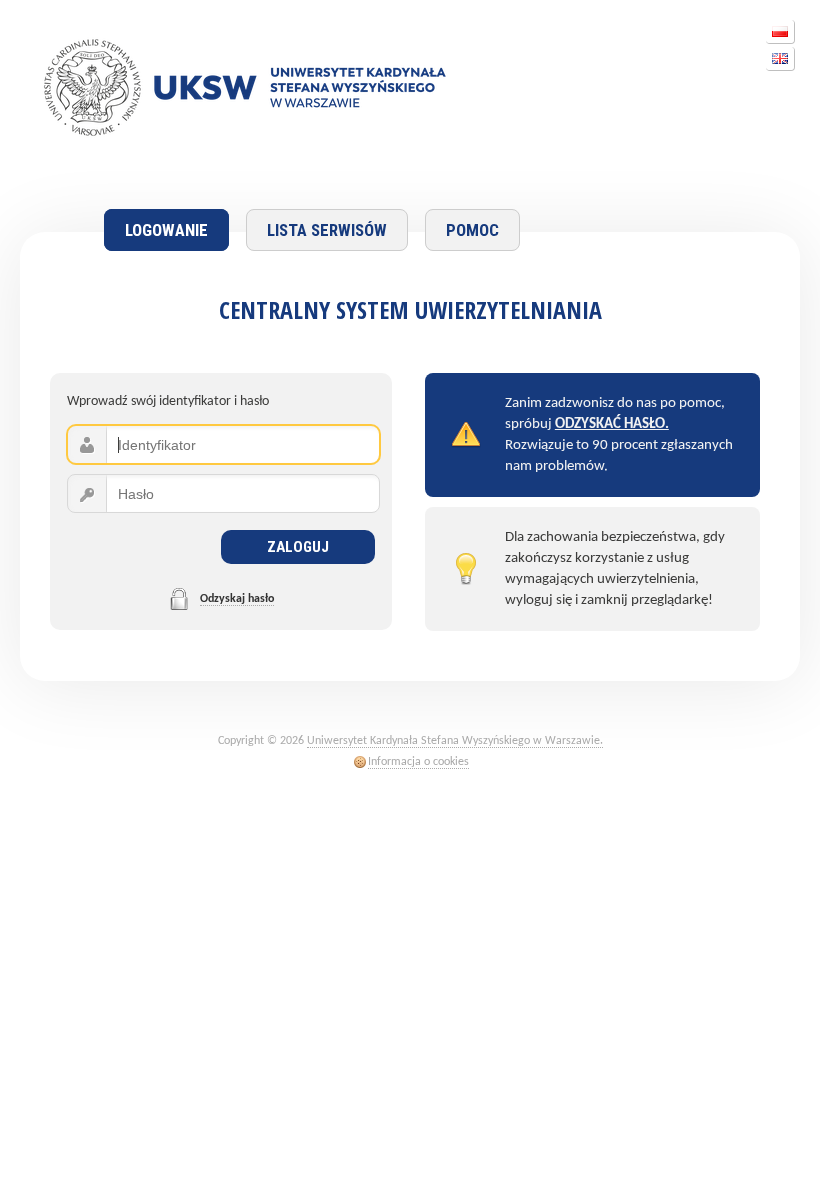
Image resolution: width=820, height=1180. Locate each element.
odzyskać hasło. (612, 424)
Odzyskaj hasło (237, 599)
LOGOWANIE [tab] (166, 230)
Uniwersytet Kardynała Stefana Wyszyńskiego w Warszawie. (455, 741)
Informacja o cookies (418, 762)
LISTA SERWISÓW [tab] (327, 230)
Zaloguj (298, 547)
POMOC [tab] (472, 230)
